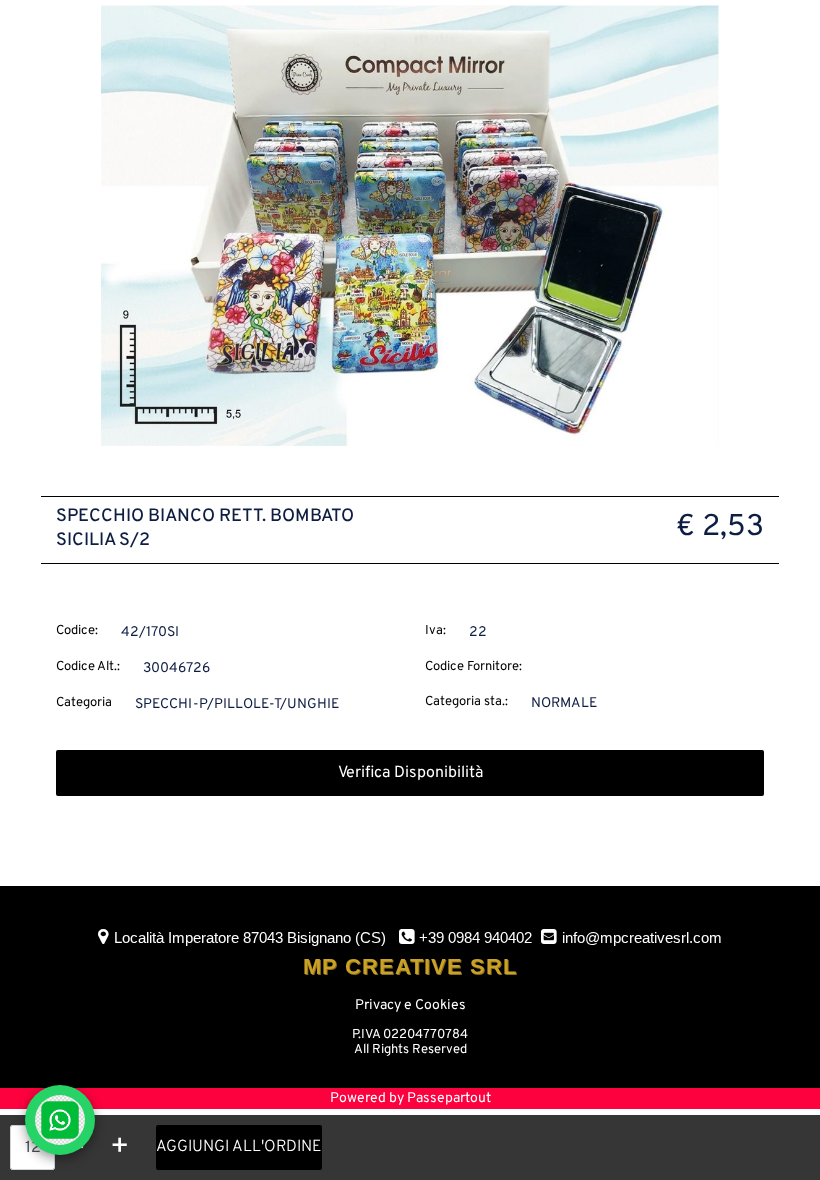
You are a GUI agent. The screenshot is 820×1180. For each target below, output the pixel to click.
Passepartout (449, 1098)
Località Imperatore (250, 937)
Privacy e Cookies (410, 1005)
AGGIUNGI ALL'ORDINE (239, 1147)
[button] (410, 225)
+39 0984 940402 (475, 937)
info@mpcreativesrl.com (642, 937)
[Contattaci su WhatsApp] (60, 1120)
